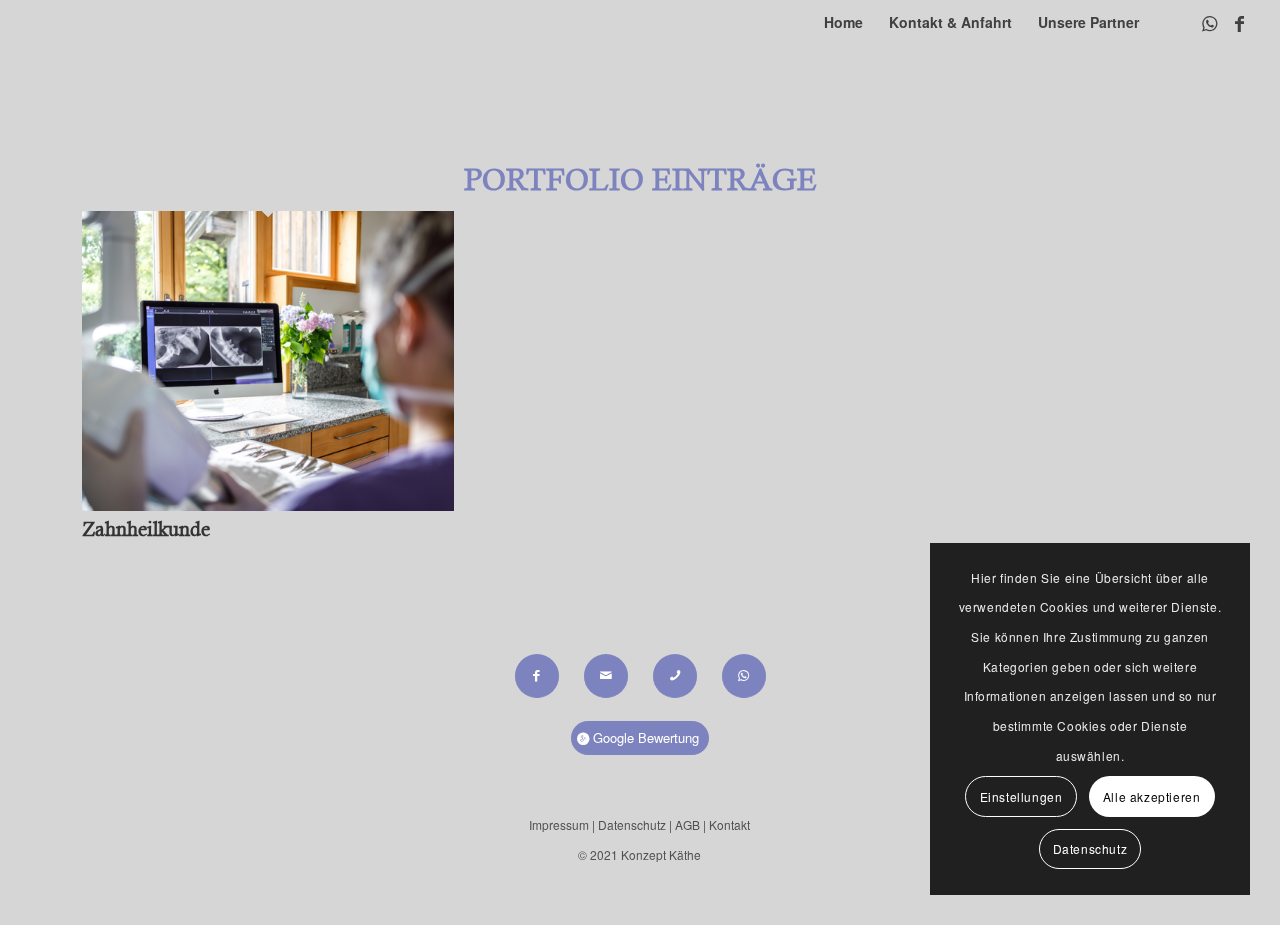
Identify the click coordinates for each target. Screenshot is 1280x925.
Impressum (559, 824)
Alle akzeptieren (1152, 796)
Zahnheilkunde (146, 529)
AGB (687, 824)
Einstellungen (1021, 796)
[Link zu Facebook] (1239, 22)
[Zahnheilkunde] (268, 503)
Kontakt (729, 824)
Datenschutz (633, 824)
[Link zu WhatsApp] (1209, 22)
